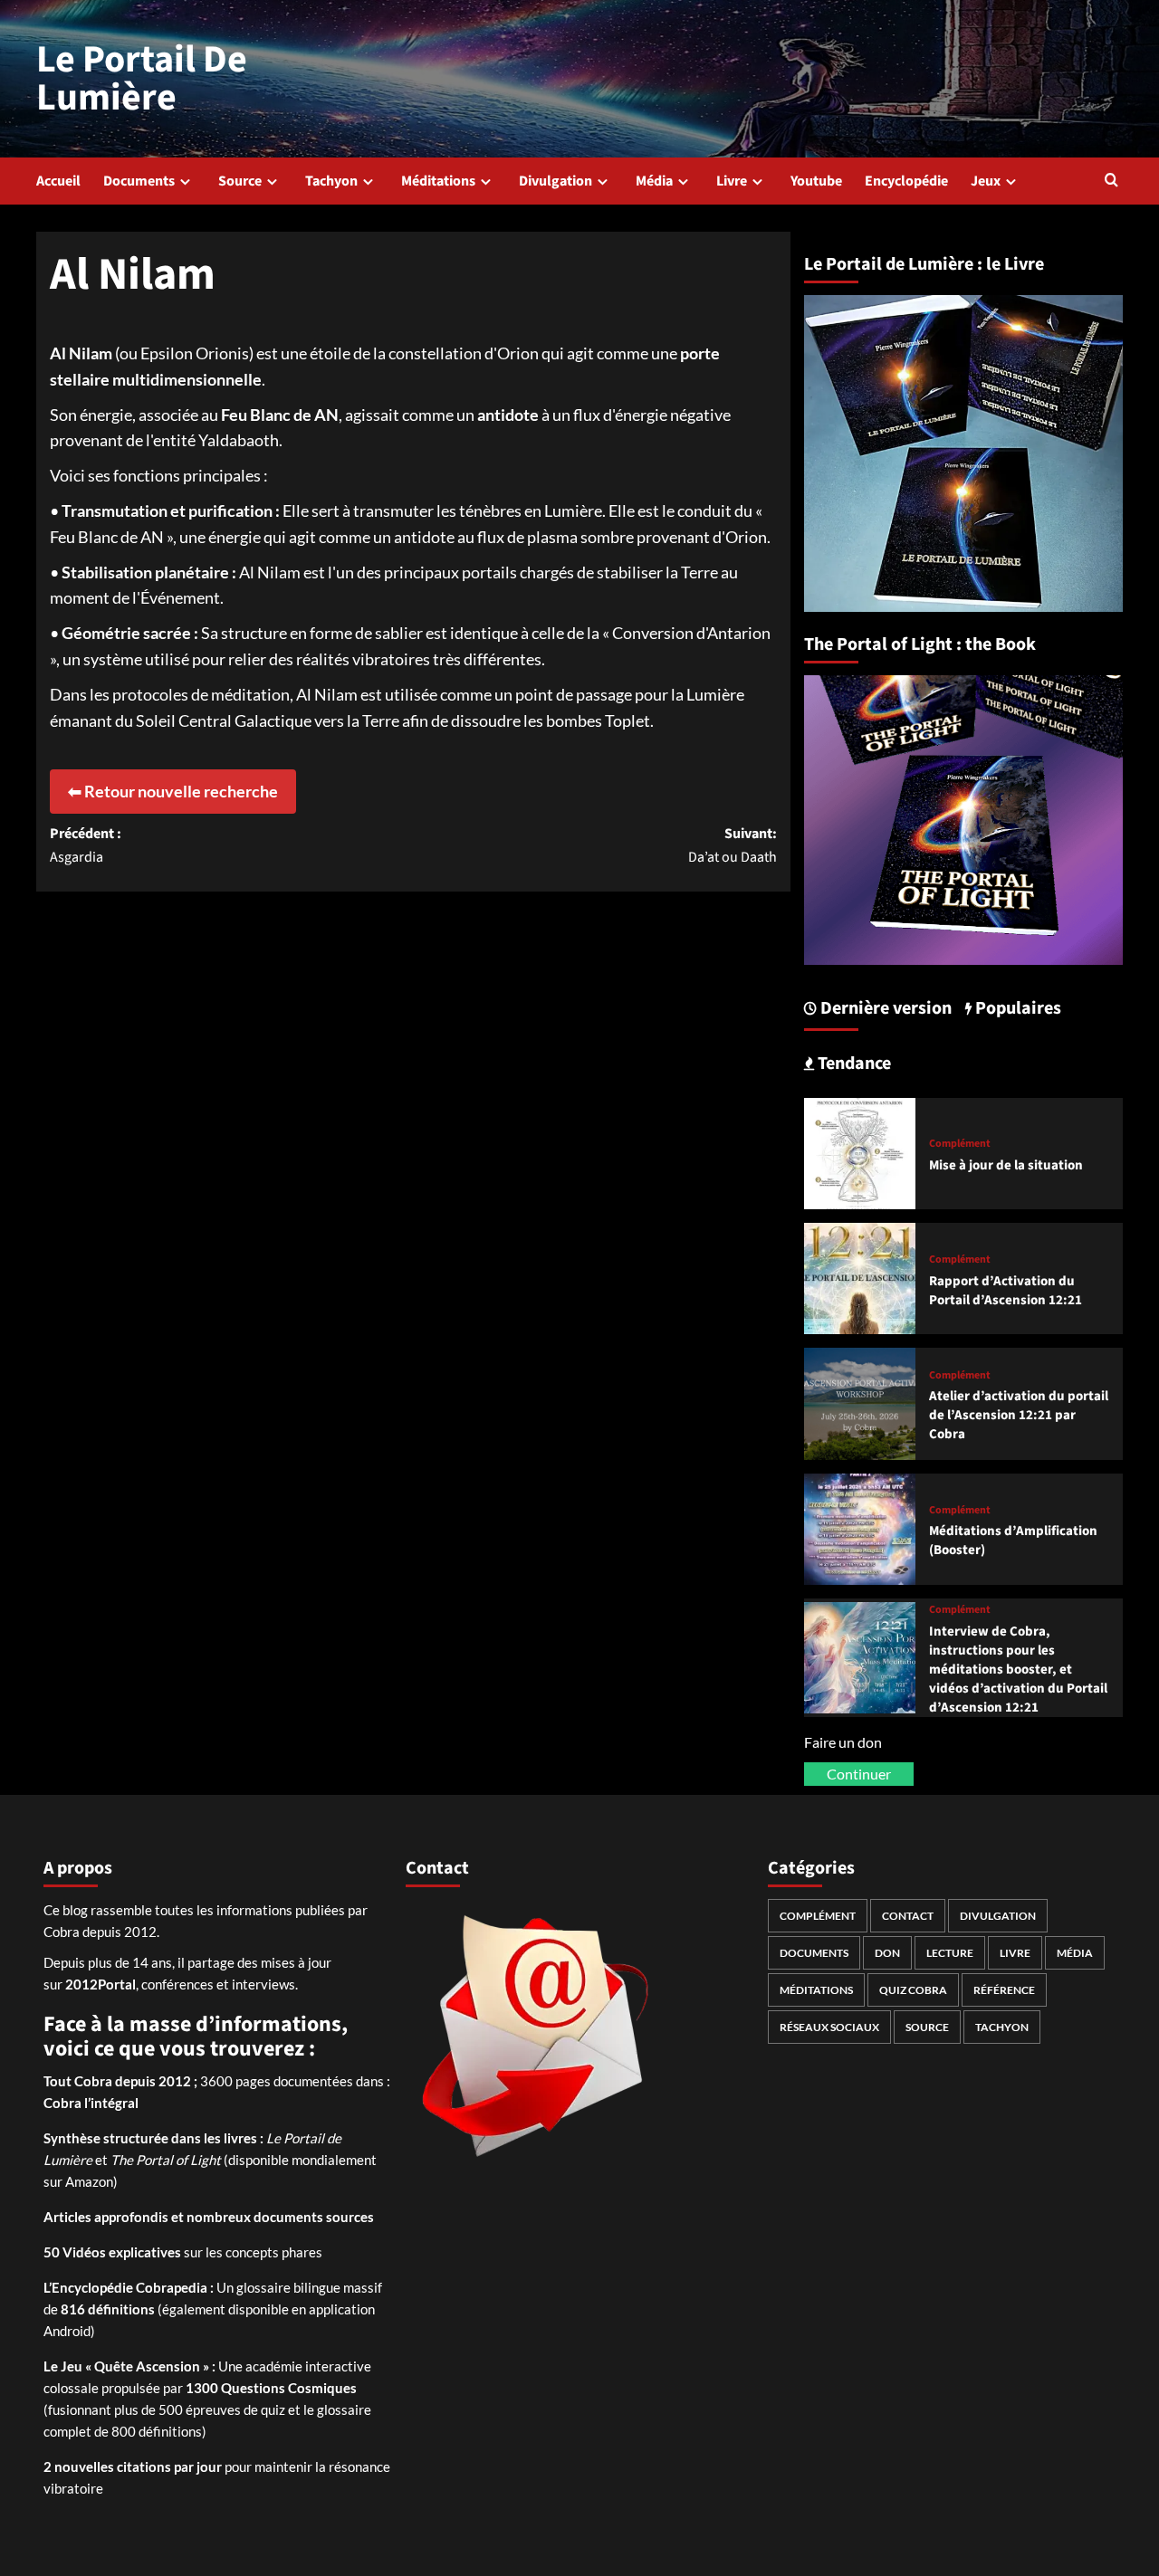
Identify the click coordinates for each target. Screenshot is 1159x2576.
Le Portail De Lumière (142, 79)
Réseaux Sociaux (829, 2027)
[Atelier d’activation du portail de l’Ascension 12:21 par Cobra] (860, 1402)
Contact (908, 1916)
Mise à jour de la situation (1006, 1165)
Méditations (438, 181)
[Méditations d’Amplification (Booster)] (860, 1527)
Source (240, 181)
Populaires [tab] (1016, 1008)
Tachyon (331, 181)
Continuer (859, 1774)
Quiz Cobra (913, 1990)
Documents (139, 181)
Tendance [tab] (852, 1064)
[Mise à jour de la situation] (860, 1151)
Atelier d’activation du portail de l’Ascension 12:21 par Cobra (1019, 1415)
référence (1004, 1990)
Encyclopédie (906, 181)
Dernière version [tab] (884, 1008)
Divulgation (556, 181)
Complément (960, 1144)
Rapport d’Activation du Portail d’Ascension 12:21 (1006, 1291)
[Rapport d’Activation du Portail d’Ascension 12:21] (860, 1277)
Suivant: (732, 845)
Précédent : (86, 845)
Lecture (950, 1953)
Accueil (58, 181)
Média (654, 181)
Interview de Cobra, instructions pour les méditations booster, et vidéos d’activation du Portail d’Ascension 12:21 (1018, 1670)
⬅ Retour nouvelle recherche (173, 791)
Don (887, 1953)
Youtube (816, 181)
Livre (732, 181)
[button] (1111, 181)
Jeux (986, 181)
